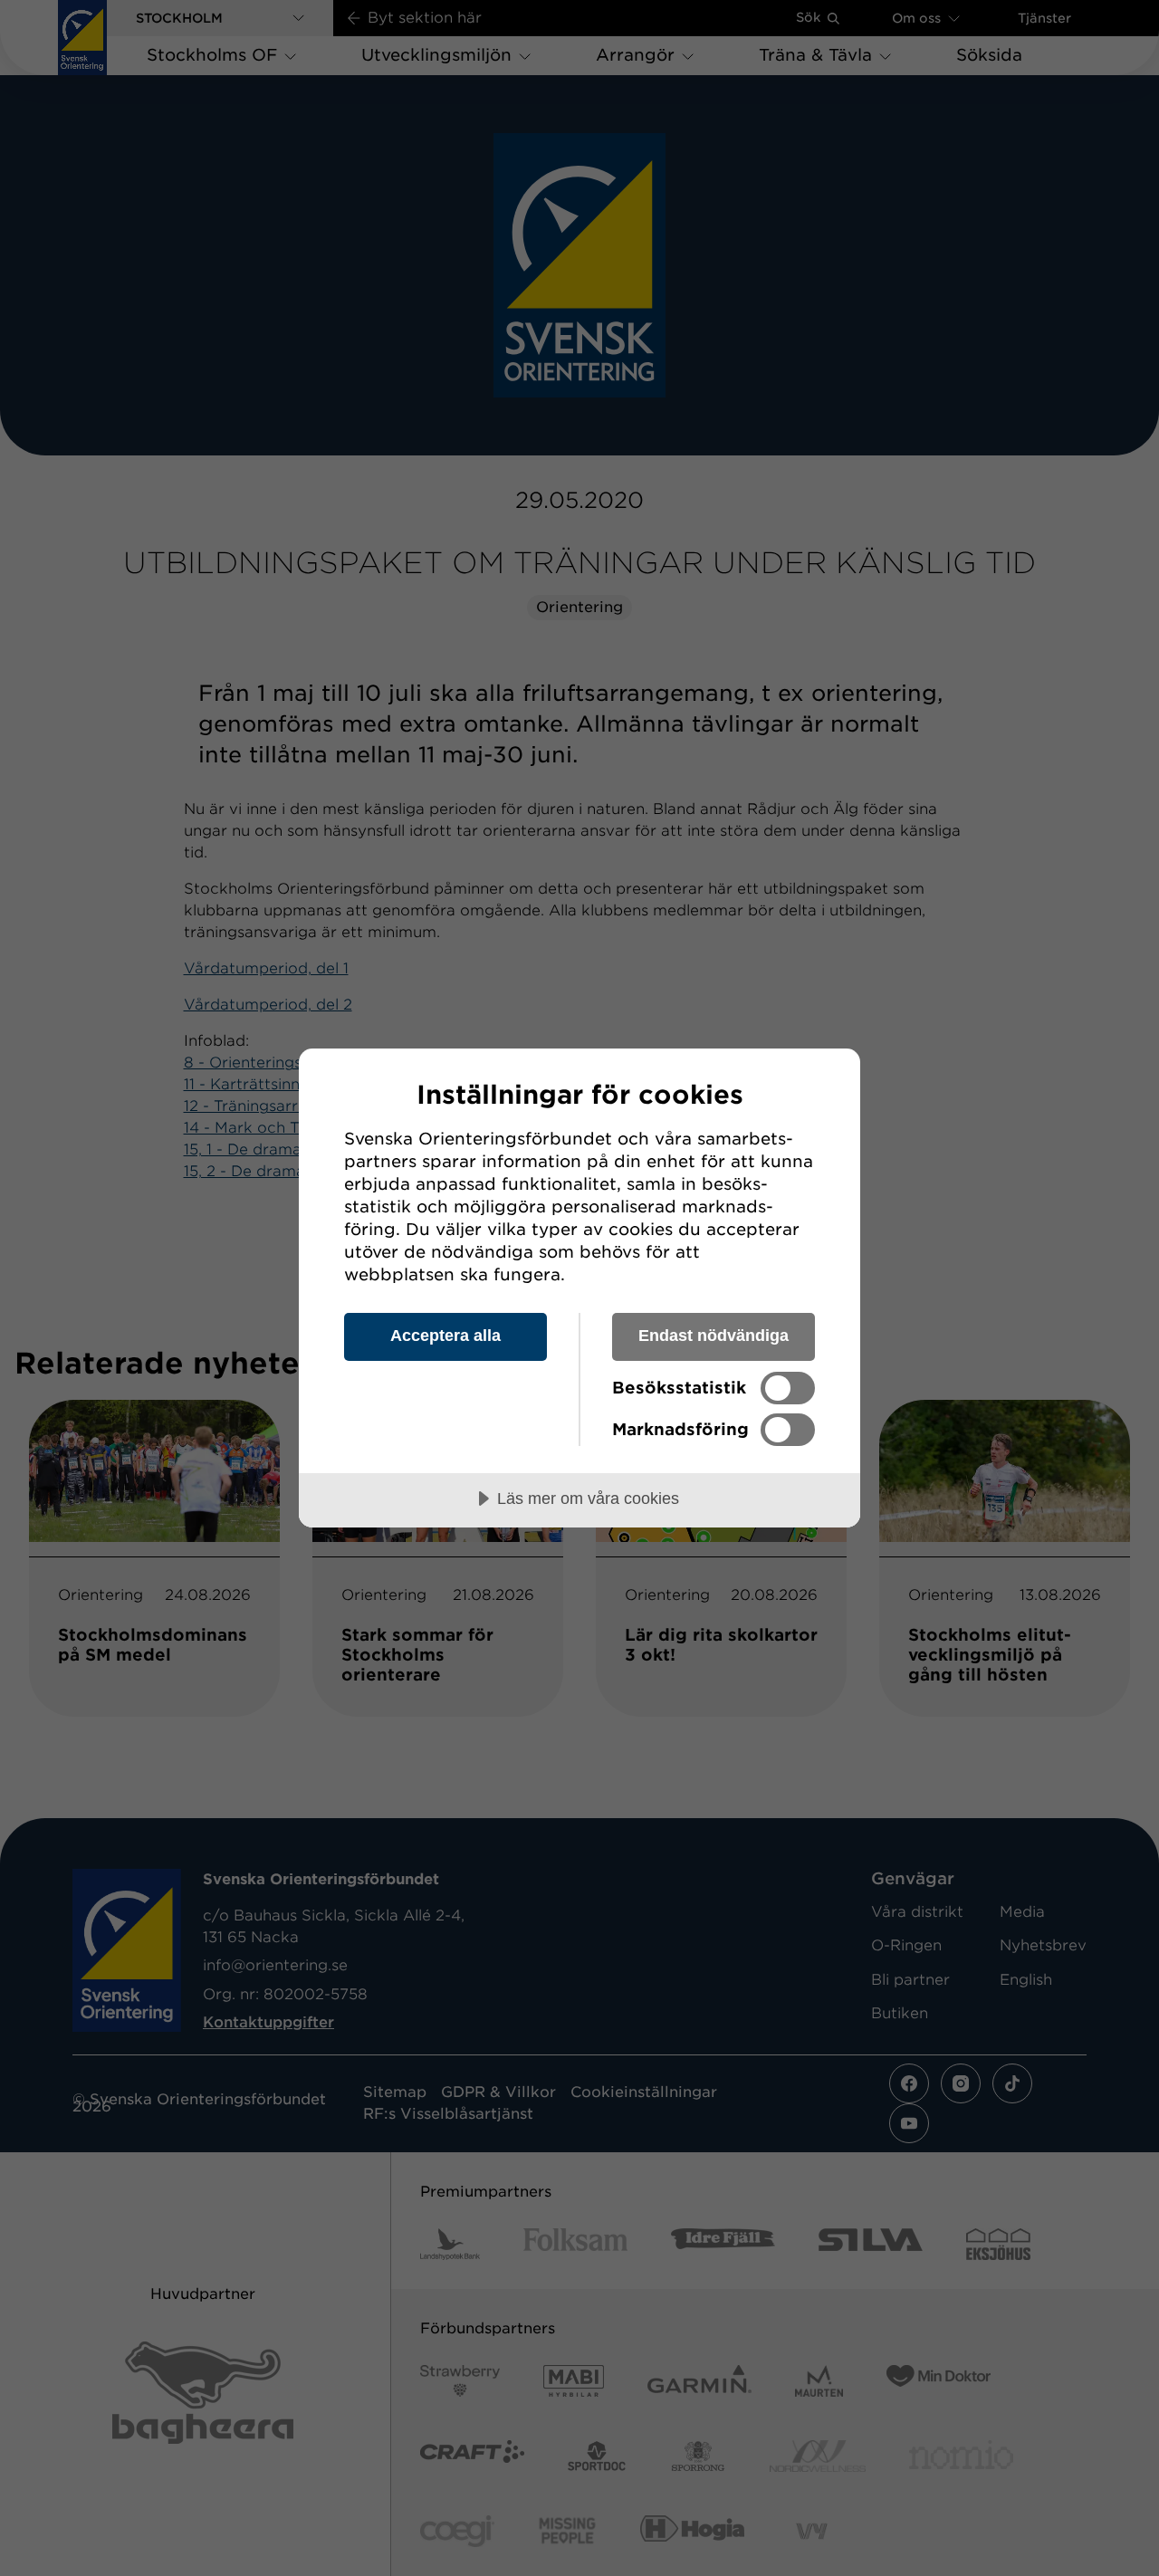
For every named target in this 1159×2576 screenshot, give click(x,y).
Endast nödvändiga (714, 1336)
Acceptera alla (445, 1336)
